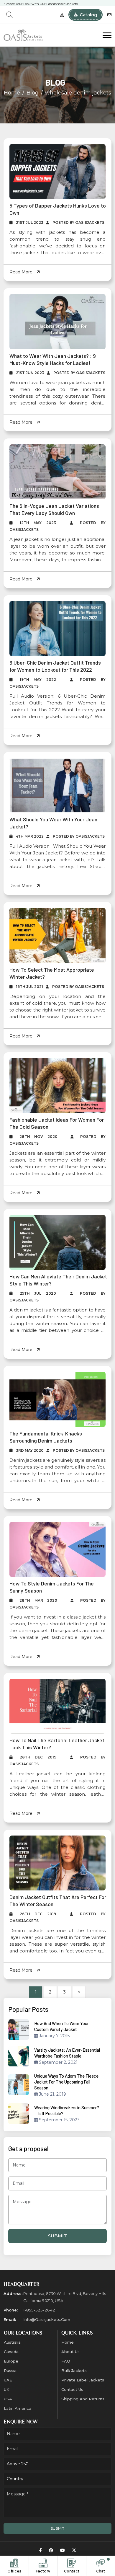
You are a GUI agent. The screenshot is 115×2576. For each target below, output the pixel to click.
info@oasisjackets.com (47, 2319)
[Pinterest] (51, 2550)
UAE (8, 2380)
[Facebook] (41, 2550)
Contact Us (72, 2389)
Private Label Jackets (83, 2380)
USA (8, 2399)
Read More (22, 272)
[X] (74, 2550)
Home (12, 93)
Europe (11, 2361)
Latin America (18, 2408)
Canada (11, 2352)
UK (7, 2389)
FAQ (66, 2361)
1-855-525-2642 (39, 2310)
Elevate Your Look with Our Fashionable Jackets (41, 3)
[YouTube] (63, 2550)
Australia (12, 2342)
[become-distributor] (62, 15)
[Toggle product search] (9, 15)
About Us (70, 2352)
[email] (109, 15)
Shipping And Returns (83, 2399)
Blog (33, 93)
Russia (10, 2371)
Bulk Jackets (74, 2371)
